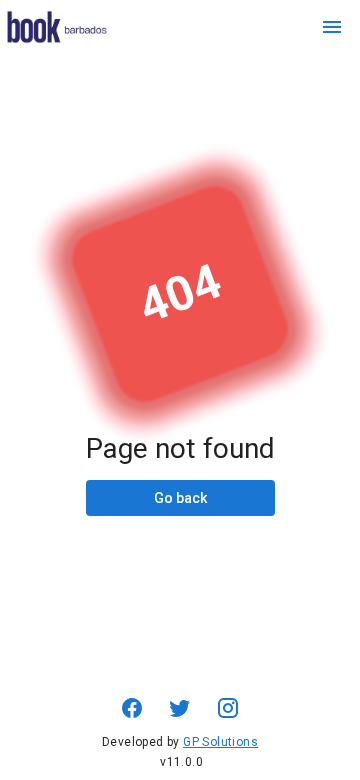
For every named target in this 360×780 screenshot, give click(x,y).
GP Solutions (220, 742)
